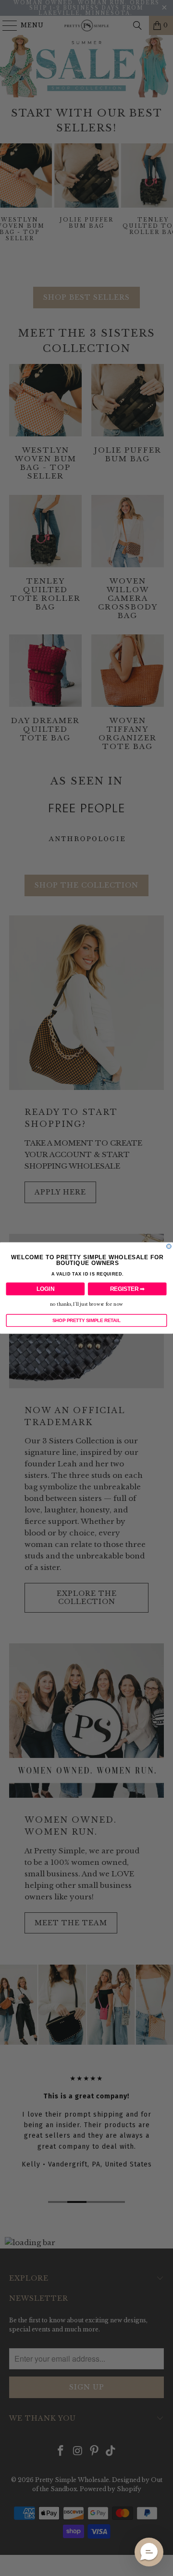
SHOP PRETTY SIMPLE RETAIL (86, 1320)
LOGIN (45, 1289)
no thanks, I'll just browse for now (86, 1305)
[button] (149, 2552)
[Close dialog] (169, 1246)
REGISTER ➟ (127, 1289)
